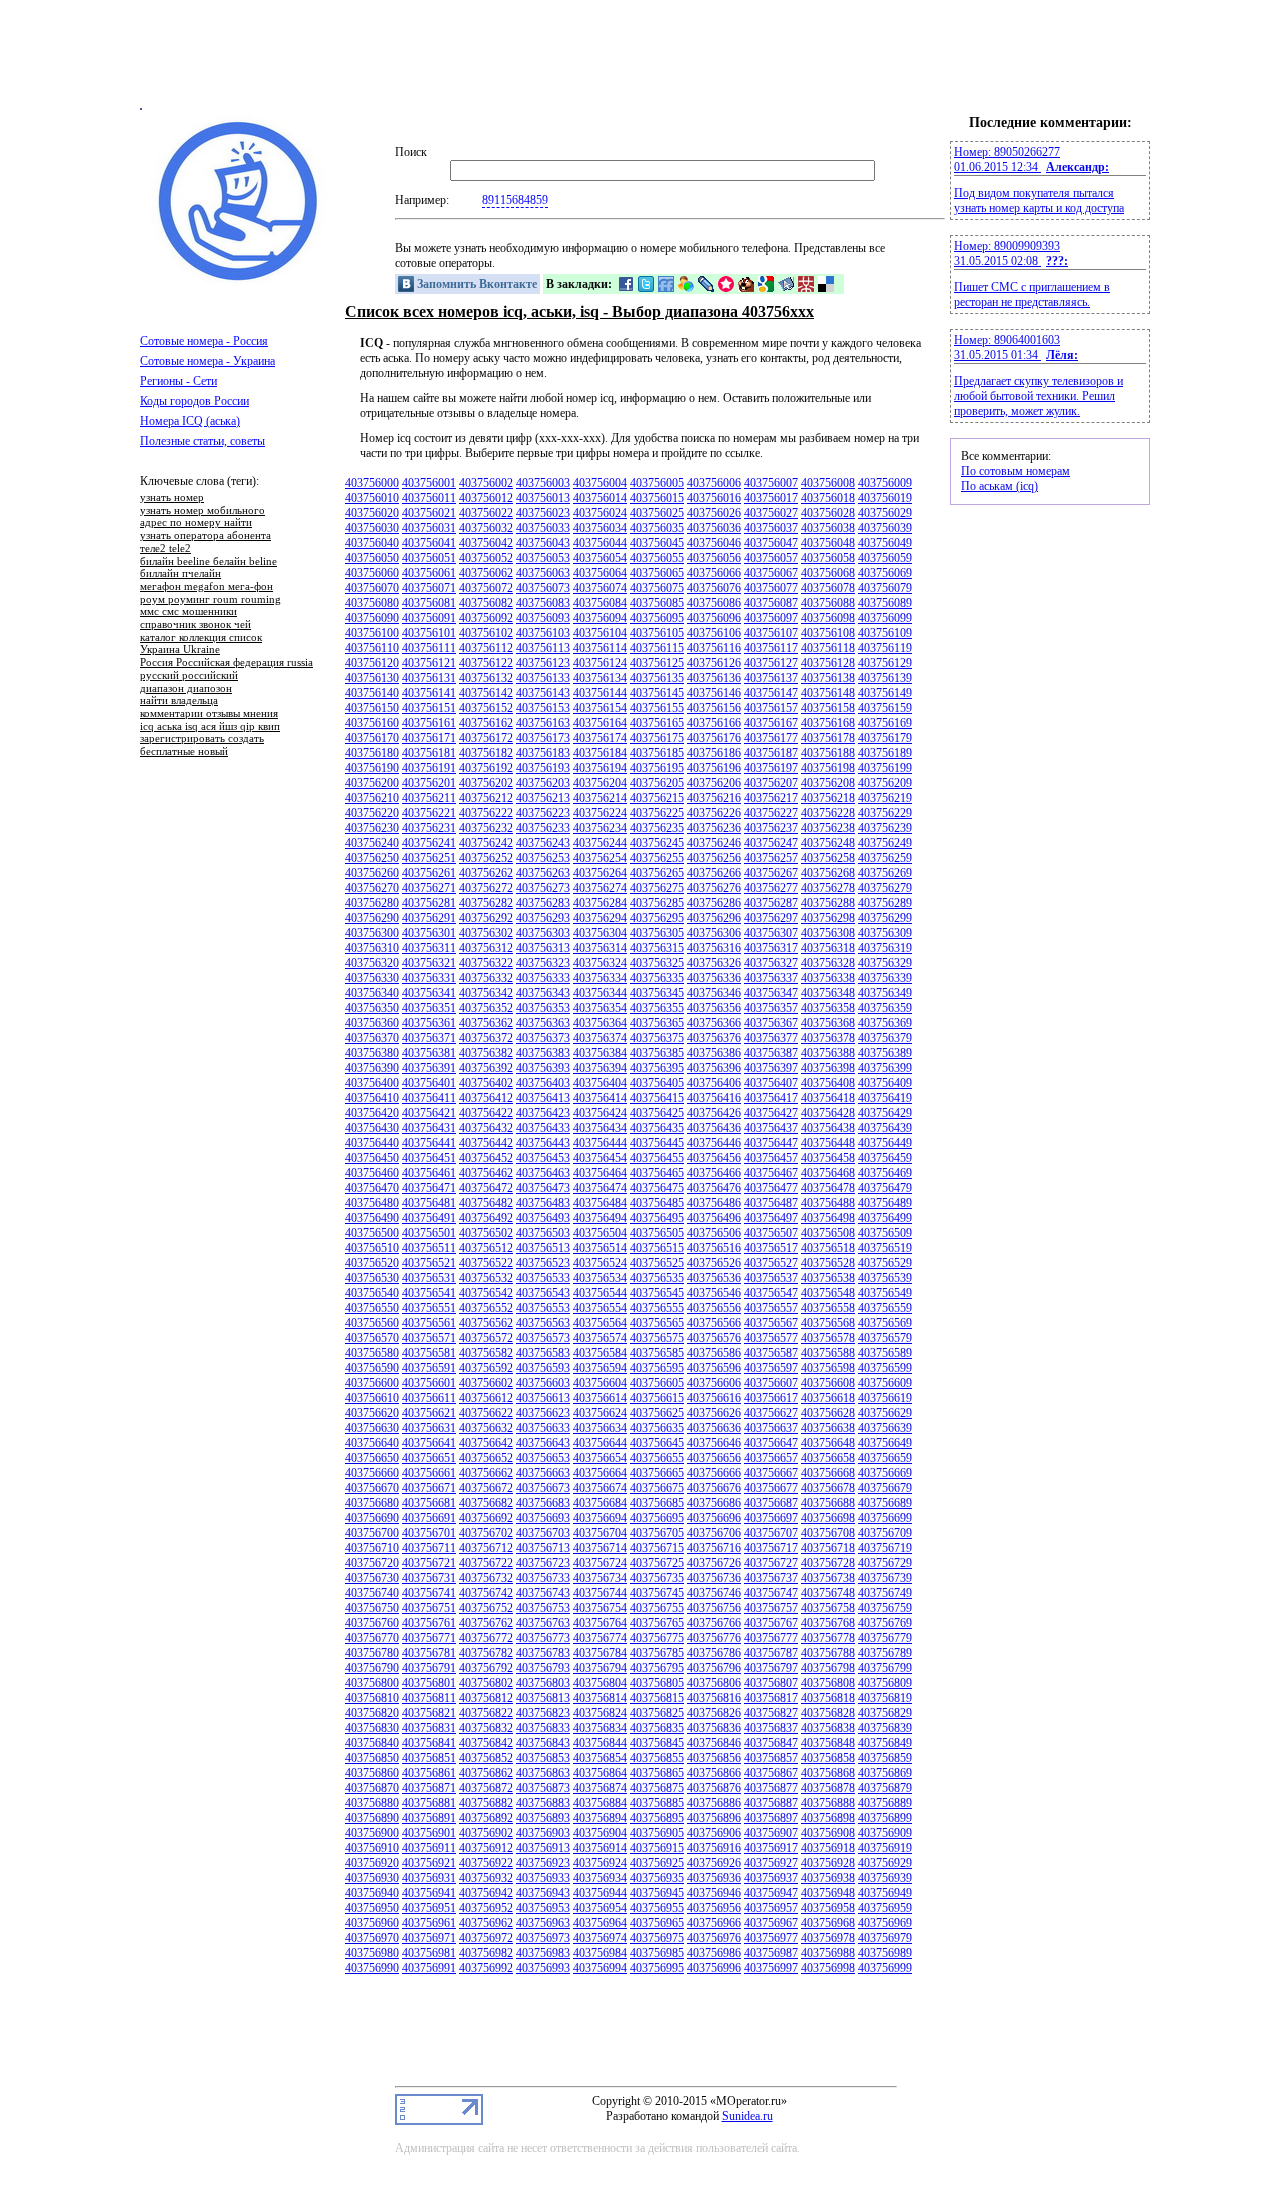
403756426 (714, 1113)
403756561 (429, 1323)
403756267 (771, 873)
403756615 (657, 1398)
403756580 (372, 1353)
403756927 (771, 1863)
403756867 (771, 1773)
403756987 (771, 1953)
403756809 (885, 1683)
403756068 (828, 573)
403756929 (885, 1863)
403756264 (600, 873)
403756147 (771, 693)
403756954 (600, 1908)
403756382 (486, 1053)
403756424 (600, 1113)
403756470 (372, 1188)
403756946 (714, 1893)
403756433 (543, 1128)
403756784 (600, 1653)
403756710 (372, 1548)
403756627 (771, 1413)
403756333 (543, 978)
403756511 (429, 1248)
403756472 (486, 1188)
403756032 (486, 528)
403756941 (429, 1893)
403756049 (885, 543)
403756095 (657, 618)
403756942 (486, 1893)
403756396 (714, 1068)
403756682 (486, 1503)
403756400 (372, 1083)
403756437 (771, 1128)
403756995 (657, 1968)
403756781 (429, 1653)
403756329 (885, 963)
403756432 (486, 1128)
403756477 (771, 1188)
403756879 (885, 1788)
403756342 (486, 993)
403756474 (600, 1188)
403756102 (486, 633)
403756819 (885, 1698)
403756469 (885, 1173)
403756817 (771, 1698)
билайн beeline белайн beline (208, 562)
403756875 (657, 1788)
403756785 (657, 1653)
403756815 (657, 1698)
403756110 (372, 648)
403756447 (771, 1143)
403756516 (714, 1248)
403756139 (885, 678)
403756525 (657, 1263)
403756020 (372, 513)
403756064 (600, 573)
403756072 (486, 588)
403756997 (771, 1968)
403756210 (372, 798)
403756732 (486, 1578)
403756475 (657, 1188)
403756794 (600, 1668)
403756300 (372, 933)
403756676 (714, 1488)
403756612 (486, 1398)
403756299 (885, 918)
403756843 (543, 1743)
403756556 (714, 1308)
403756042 (486, 543)
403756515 (657, 1248)
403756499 (885, 1218)
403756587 (771, 1353)
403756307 (771, 933)
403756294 (600, 918)
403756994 (600, 1968)
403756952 (486, 1908)
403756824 (600, 1713)
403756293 (543, 918)
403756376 (714, 1038)
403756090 (372, 618)
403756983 (543, 1953)
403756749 (885, 1593)
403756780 (372, 1653)
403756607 (771, 1383)
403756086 (714, 603)
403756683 (543, 1503)
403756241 (429, 843)
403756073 (543, 588)
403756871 (429, 1788)
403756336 (714, 978)
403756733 (543, 1578)
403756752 (486, 1608)
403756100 (372, 633)
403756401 (429, 1083)
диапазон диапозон (186, 689)
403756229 (885, 813)
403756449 (885, 1143)
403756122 (486, 663)
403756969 (885, 1923)
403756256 (714, 858)
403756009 (885, 483)
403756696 (714, 1518)
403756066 (714, 573)
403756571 (429, 1338)
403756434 (600, 1128)
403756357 (771, 1008)
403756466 (714, 1173)
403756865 (657, 1773)
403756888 (828, 1803)
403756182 (486, 753)
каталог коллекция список (201, 638)
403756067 (771, 573)
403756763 (543, 1623)
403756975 (657, 1938)
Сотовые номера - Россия (204, 341)
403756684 (600, 1503)
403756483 (543, 1203)
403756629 (885, 1413)
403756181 (429, 753)
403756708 (828, 1533)
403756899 (885, 1818)
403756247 (771, 843)
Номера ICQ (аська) (190, 421)
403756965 (657, 1923)
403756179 (885, 738)
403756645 (657, 1443)
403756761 (429, 1623)
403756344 (600, 993)
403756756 (714, 1608)
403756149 (885, 693)
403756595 (657, 1368)
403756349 (885, 993)
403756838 (828, 1728)
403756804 (600, 1683)
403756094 (600, 618)
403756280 (372, 903)
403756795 (657, 1668)
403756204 (600, 783)
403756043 (543, 543)
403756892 (486, 1818)
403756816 (714, 1698)
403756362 (486, 1023)
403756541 (429, 1293)
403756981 (429, 1953)
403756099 (885, 618)
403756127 (771, 663)
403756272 (486, 888)
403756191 (429, 768)
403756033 (543, 528)
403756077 (771, 588)
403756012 (486, 498)
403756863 (543, 1773)
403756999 (885, 1968)
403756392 (486, 1068)
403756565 (657, 1323)
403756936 (714, 1878)
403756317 (771, 948)
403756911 (429, 1848)
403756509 (885, 1233)
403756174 (600, 738)
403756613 (543, 1398)
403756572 (486, 1338)
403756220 (372, 813)
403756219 (885, 798)
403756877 (771, 1788)
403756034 (600, 528)
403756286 (714, 903)
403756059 (885, 558)
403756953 (543, 1908)
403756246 (714, 843)
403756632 (486, 1428)
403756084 (600, 603)
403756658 (828, 1458)
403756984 (600, 1953)
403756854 (600, 1758)
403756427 (771, 1113)
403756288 (828, 903)
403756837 (771, 1728)
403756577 (771, 1338)
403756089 (885, 603)
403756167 (771, 723)
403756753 (543, 1608)
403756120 (372, 663)
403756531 (429, 1278)
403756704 (600, 1533)
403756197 (771, 768)
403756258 (828, 858)
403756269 (885, 873)
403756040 (372, 543)
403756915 (657, 1848)
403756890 (372, 1818)
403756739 (885, 1578)
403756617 (771, 1398)
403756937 (771, 1878)
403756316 (714, 948)
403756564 (600, 1323)
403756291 (429, 918)
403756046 (714, 543)
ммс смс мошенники (188, 612)
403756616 (714, 1398)
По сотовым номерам (1015, 471)
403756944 (600, 1893)
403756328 (828, 963)
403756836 (714, 1728)
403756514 (600, 1248)
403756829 (885, 1713)
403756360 (372, 1023)
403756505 (657, 1233)
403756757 (771, 1608)
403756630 (372, 1428)
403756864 (600, 1773)
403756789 (885, 1653)
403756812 (486, 1698)
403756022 (486, 513)
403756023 (543, 513)
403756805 (657, 1683)
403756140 (372, 693)
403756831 (429, 1728)
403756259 (885, 858)
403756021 (429, 513)
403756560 (372, 1323)
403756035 (657, 528)
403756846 (714, 1743)
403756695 (657, 1518)
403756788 (828, 1653)
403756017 (771, 498)
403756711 (429, 1548)
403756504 (600, 1233)
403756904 (600, 1833)
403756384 (600, 1053)
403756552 (486, 1308)
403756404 (600, 1083)
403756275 (657, 888)
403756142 (486, 693)
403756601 (429, 1383)
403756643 (543, 1443)
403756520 (372, 1263)
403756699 (885, 1518)
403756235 (657, 828)
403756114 (600, 648)
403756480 (372, 1203)
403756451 (429, 1158)
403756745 (657, 1593)
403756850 (372, 1758)
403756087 (771, 603)
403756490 (372, 1218)
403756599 (885, 1368)
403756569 (885, 1323)
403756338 (828, 978)
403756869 (885, 1773)
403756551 (429, 1308)
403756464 (600, 1173)
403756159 (885, 708)
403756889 (885, 1803)
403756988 (828, 1953)
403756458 (828, 1158)
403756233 (543, 828)
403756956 (714, 1908)
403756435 (657, 1128)
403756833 (543, 1728)
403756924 (600, 1863)
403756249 (885, 843)
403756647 (771, 1443)
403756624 (600, 1413)
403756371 (429, 1038)
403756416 (714, 1098)
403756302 (486, 933)
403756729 (885, 1563)
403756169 (885, 723)
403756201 (429, 783)
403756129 (885, 663)
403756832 (486, 1728)
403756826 (714, 1713)
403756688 (828, 1503)
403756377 (771, 1038)
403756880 (372, 1803)
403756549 (885, 1293)
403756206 (714, 783)
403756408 (828, 1083)
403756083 (543, 603)
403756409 (885, 1083)
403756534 (600, 1278)
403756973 (543, 1938)
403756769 (885, 1623)
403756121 (429, 663)
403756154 (600, 708)
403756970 (372, 1938)
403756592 (486, 1368)
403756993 (543, 1968)
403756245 (657, 843)
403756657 (771, 1458)
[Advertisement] (640, 63)
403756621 (429, 1413)
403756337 (771, 978)
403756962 (486, 1923)
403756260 (372, 873)
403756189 (885, 753)
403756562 (486, 1323)
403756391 (429, 1068)
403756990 (372, 1968)
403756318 (828, 948)
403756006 (714, 483)
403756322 (486, 963)
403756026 (714, 513)
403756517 (771, 1248)
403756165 (657, 723)
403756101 (429, 633)
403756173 (543, 738)
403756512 (486, 1248)
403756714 (600, 1548)
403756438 (828, 1128)
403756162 (486, 723)
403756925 (657, 1863)
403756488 (828, 1203)
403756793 (543, 1668)
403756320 (372, 963)
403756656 (714, 1458)
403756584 (600, 1353)
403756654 (600, 1458)
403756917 (771, 1848)
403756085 (657, 603)
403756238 (828, 828)
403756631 (429, 1428)
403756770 (372, 1638)
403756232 (486, 828)
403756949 (885, 1893)
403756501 (429, 1233)
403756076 (714, 588)
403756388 (828, 1053)
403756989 (885, 1953)
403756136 (714, 678)
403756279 (885, 888)
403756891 (429, 1818)
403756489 (885, 1203)
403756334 (600, 978)
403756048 (828, 543)
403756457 (771, 1158)
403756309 (885, 933)
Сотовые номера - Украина (207, 361)
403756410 (372, 1098)
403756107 (771, 633)
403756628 (828, 1413)
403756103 (543, 633)
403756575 (657, 1338)
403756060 (372, 573)
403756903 (543, 1833)
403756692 (486, 1518)
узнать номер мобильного (202, 511)
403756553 (543, 1308)
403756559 (885, 1308)
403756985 (657, 1953)
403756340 (372, 993)
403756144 (600, 693)
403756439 (885, 1128)
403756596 (714, 1368)
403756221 (429, 813)
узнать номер (172, 498)
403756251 (429, 858)
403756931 (429, 1878)
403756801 (429, 1683)
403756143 (543, 693)
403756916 (714, 1848)
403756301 (429, 933)
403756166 (714, 723)
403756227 (771, 813)
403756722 (486, 1563)
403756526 (714, 1263)
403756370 (372, 1038)
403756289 (885, 903)
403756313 (543, 948)
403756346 (714, 993)
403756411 (429, 1098)
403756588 (828, 1353)
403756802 (486, 1683)
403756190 (372, 768)
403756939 (885, 1878)
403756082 (486, 603)
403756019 (885, 498)
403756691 (429, 1518)
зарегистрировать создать (202, 739)
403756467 (771, 1173)
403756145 (657, 693)
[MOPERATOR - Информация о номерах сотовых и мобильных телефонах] (240, 280)
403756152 (486, 708)
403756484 (600, 1203)
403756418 (828, 1098)
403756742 (486, 1593)
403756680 (372, 1503)
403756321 (429, 963)
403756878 (828, 1788)
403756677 (771, 1488)
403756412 (486, 1098)
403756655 (657, 1458)
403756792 (486, 1668)
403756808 (828, 1683)
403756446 (714, 1143)
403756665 (657, 1473)
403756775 (657, 1638)
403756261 (429, 873)
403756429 (885, 1113)
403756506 (714, 1233)
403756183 (543, 753)
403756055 (657, 558)
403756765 (657, 1623)
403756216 (714, 798)
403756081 (429, 603)
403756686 (714, 1503)
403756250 (372, 858)
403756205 (657, 783)
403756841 (429, 1743)
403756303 (543, 933)
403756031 (429, 528)
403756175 (657, 738)
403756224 (600, 813)
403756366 (714, 1023)
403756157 (771, 708)
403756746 (714, 1593)
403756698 (828, 1518)
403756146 (714, 693)
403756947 (771, 1893)
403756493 (543, 1218)
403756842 (486, 1743)
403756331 (429, 978)
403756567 (771, 1323)
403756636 (714, 1428)
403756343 (543, 993)
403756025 (657, 513)
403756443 (543, 1143)
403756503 (543, 1233)
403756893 (543, 1818)
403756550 (372, 1308)
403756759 (885, 1608)
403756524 (600, 1263)
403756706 (714, 1533)
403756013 (543, 498)
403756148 (828, 693)
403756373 (543, 1038)
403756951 (429, 1908)
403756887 (771, 1803)
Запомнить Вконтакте (475, 284)
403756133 (543, 678)
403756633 (543, 1428)
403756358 (828, 1008)
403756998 (828, 1968)
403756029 (885, 513)
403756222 (486, 813)
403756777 (771, 1638)
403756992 (486, 1968)
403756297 (771, 918)
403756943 (543, 1893)
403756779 (885, 1638)
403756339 (885, 978)
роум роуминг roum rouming (210, 600)
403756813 (543, 1698)
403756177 (771, 738)
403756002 (486, 483)
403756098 (828, 618)
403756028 (828, 513)
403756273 (543, 888)
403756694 (600, 1518)
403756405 (657, 1083)
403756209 (885, 783)
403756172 (486, 738)
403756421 (429, 1113)
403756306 (714, 933)
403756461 (429, 1173)
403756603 (543, 1383)
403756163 (543, 723)
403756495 (657, 1218)
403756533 (543, 1278)
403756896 (714, 1818)
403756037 (771, 528)
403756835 (657, 1728)
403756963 (543, 1923)
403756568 (828, 1323)
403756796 (714, 1668)
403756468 (828, 1173)
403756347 (771, 993)
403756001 (429, 483)
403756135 (657, 678)
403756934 (600, 1878)
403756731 (429, 1578)
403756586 (714, 1353)
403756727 (771, 1563)
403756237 (771, 828)
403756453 (543, 1158)
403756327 (771, 963)
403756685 (657, 1503)
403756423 (543, 1113)
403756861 (429, 1773)
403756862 (486, 1773)
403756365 (657, 1023)
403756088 (828, 603)
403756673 (543, 1488)
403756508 (828, 1233)
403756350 (372, 1008)
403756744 (600, 1593)
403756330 (372, 978)
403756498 (828, 1218)
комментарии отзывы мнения (209, 714)
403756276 (714, 888)
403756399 (885, 1068)
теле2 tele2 (165, 549)
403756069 (885, 573)
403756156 (714, 708)
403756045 (657, 543)
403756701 (429, 1533)
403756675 (657, 1488)
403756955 (657, 1908)
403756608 (828, 1383)
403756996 (714, 1968)
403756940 (372, 1893)
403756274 (600, 888)
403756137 (771, 678)
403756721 (429, 1563)
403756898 (828, 1818)
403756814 (600, 1698)
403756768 (828, 1623)
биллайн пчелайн (180, 574)
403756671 (429, 1488)
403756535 (657, 1278)
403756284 (600, 903)
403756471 (429, 1188)
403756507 (771, 1233)
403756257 (771, 858)
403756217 (771, 798)
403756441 (429, 1143)
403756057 (771, 558)
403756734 (600, 1578)
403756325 (657, 963)
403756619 (885, 1398)
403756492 (486, 1218)
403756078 (828, 588)
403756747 (771, 1593)
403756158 (828, 708)
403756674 (600, 1488)
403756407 (771, 1083)
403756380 (372, 1053)
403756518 (828, 1248)
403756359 (885, 1008)
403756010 (372, 498)
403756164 (600, 723)
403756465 (657, 1173)
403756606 (714, 1383)
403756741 (429, 1593)
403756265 (657, 873)
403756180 (372, 753)
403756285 (657, 903)
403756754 (600, 1608)
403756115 (657, 648)
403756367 (771, 1023)
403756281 (429, 903)
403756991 (429, 1968)
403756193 (543, 768)
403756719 (885, 1548)
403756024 (600, 513)
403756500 (372, 1233)
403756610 (372, 1398)
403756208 (828, 783)
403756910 (372, 1848)
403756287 (771, 903)
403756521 (429, 1263)
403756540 (372, 1293)
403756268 (828, 873)
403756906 (714, 1833)
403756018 (828, 498)
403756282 (486, 903)
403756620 (372, 1413)
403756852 (486, 1758)
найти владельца (179, 701)
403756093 (543, 618)
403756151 (429, 708)
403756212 (486, 798)
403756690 (372, 1518)
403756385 (657, 1053)
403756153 (543, 708)
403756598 (828, 1368)
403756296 (714, 918)
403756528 (828, 1263)
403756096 (714, 618)
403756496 (714, 1218)
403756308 (828, 933)
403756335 (657, 978)
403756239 (885, 828)
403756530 (372, 1278)
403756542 (486, 1293)
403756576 (714, 1338)
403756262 (486, 873)
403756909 (885, 1833)
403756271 (429, 888)
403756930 (372, 1878)
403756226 (714, 813)
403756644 (600, 1443)
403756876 (714, 1788)
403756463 (543, 1173)
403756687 (771, 1503)
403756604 (600, 1383)
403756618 (828, 1398)
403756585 (657, 1353)
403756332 (486, 978)
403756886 (714, 1803)
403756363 (543, 1023)
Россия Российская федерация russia (226, 663)
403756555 (657, 1308)
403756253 (543, 858)
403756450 (372, 1158)
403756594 (600, 1368)
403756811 (429, 1698)
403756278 (828, 888)
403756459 (885, 1158)
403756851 (429, 1758)
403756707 (771, 1533)
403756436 (714, 1128)
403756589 (885, 1353)
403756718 (828, 1548)
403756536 (714, 1278)
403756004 (600, 483)
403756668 (828, 1473)
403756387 (771, 1053)
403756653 (543, 1458)
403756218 (828, 798)
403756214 (600, 798)
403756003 (543, 483)
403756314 (600, 948)
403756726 (714, 1563)
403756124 (600, 663)
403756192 (486, 768)
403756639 (885, 1428)
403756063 (543, 573)
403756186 (714, 753)
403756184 (600, 753)
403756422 (486, 1113)
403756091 (429, 618)
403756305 (657, 933)
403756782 (486, 1653)
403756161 (429, 723)
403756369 (885, 1023)
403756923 (543, 1863)
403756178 (828, 738)
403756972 (486, 1938)
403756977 (771, 1938)
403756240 (372, 843)
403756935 (657, 1878)
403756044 (600, 543)
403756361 (429, 1023)
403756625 (657, 1413)
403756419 (885, 1098)
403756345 (657, 993)
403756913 (543, 1848)
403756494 (600, 1218)
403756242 (486, 843)
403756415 (657, 1098)
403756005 (657, 483)
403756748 (828, 1593)
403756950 (372, 1908)
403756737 (771, 1578)
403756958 (828, 1908)
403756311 (429, 948)
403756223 (543, 813)
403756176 (714, 738)
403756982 (486, 1953)
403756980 (372, 1953)
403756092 (486, 618)
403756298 (828, 918)
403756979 (885, 1938)
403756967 (771, 1923)
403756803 (543, 1683)
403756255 (657, 858)
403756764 (600, 1623)
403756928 (828, 1863)
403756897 (771, 1818)
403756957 (771, 1908)
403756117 (771, 648)
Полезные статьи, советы (202, 441)
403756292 (486, 918)
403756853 (543, 1758)
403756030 (372, 528)
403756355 (657, 1008)
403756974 (600, 1938)
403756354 (600, 1008)
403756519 (885, 1248)
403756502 (486, 1233)
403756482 (486, 1203)
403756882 (486, 1803)
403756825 (657, 1713)
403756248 (828, 843)
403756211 (429, 798)
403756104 (600, 633)
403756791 (429, 1668)
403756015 (657, 498)
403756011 (429, 498)
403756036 (714, 528)
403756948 (828, 1893)
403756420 (372, 1113)
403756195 (657, 768)
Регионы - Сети (178, 381)
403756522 (486, 1263)
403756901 (429, 1833)
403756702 (486, 1533)
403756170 (372, 738)
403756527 (771, 1263)
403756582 (486, 1353)
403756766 (714, 1623)
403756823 (543, 1713)
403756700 (372, 1533)
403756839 (885, 1728)
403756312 (486, 948)
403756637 (771, 1428)
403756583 (543, 1353)
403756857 (771, 1758)
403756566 (714, 1323)
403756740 (372, 1593)
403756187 (771, 753)
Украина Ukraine (180, 650)
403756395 (657, 1068)
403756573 (543, 1338)
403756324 (600, 963)
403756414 (600, 1098)
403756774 (600, 1638)
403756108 (828, 633)
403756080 (372, 603)
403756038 (828, 528)
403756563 (543, 1323)
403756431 (429, 1128)
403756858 (828, 1758)
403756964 (600, 1923)
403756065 (657, 573)
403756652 (486, 1458)
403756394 (600, 1068)
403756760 (372, 1623)
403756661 (429, 1473)
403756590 (372, 1368)
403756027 (771, 513)
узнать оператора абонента (205, 536)
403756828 (828, 1713)
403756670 (372, 1488)
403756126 (714, 663)
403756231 (429, 828)
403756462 (486, 1173)
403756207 (771, 783)
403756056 (714, 558)
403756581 (429, 1353)
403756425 (657, 1113)
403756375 (657, 1038)
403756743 (543, 1593)
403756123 (543, 663)
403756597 (771, 1368)
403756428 (828, 1113)
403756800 (372, 1683)
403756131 (429, 678)
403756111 (429, 648)
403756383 (543, 1053)
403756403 (543, 1083)
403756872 (486, 1788)
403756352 (486, 1008)
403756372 (486, 1038)
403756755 (657, 1608)
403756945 (657, 1893)
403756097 (771, 618)
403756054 (600, 558)
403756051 (429, 558)
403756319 (885, 948)
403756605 (657, 1383)
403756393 (543, 1068)
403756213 (543, 798)
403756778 (828, 1638)
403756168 (828, 723)
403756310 (372, 948)
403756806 (714, 1683)
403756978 (828, 1938)
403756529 (885, 1263)
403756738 (828, 1578)
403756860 (372, 1773)
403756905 (657, 1833)
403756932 (486, 1878)
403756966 (714, 1923)
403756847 (771, 1743)
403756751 (429, 1608)
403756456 (714, 1158)
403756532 (486, 1278)
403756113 (543, 648)
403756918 (828, 1848)
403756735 (657, 1578)
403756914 (600, 1848)
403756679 (885, 1488)
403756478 (828, 1188)
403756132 (486, 678)
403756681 (429, 1503)
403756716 (714, 1548)
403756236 (714, 828)
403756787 (771, 1653)
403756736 (714, 1578)
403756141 (429, 693)
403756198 (828, 768)
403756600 (372, 1383)
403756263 (543, 873)
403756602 (486, 1383)
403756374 (600, 1038)
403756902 (486, 1833)
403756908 (828, 1833)
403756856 (714, 1758)
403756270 (372, 888)
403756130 (372, 678)
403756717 (771, 1548)
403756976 (714, 1938)
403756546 (714, 1293)
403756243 (543, 843)
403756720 (372, 1563)
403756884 (600, 1803)
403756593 (543, 1368)
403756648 (828, 1443)
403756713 (543, 1548)
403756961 (429, 1923)
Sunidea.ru (747, 2116)
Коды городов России (194, 401)
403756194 (600, 768)
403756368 (828, 1023)
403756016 (714, 498)
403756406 (714, 1083)
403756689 (885, 1503)
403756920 (372, 1863)
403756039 (885, 528)
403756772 (486, 1638)
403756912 (486, 1848)
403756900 (372, 1833)
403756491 (429, 1218)
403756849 (885, 1743)
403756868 (828, 1773)
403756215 (657, 798)
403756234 (600, 828)
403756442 (486, 1143)
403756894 (600, 1818)
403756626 (714, 1413)
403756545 (657, 1293)
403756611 (429, 1398)
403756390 (372, 1068)
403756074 (600, 588)
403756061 (429, 573)
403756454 (600, 1158)
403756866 (714, 1773)
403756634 (600, 1428)
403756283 (543, 903)
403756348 (828, 993)
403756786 (714, 1653)
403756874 (600, 1788)
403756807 (771, 1683)
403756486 (714, 1203)
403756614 (600, 1398)
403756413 (543, 1098)
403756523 (543, 1263)
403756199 (885, 768)
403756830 (372, 1728)
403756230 (372, 828)
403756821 (429, 1713)
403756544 (600, 1293)
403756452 (486, 1158)
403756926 (714, 1863)
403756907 (771, 1833)
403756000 (372, 483)
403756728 (828, 1563)
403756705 (657, 1533)
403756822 (486, 1713)
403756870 (372, 1788)
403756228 (828, 813)
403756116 (714, 648)
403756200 (372, 783)
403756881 (429, 1803)
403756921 (429, 1863)
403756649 (885, 1443)
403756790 (372, 1668)
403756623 (543, 1413)
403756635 (657, 1428)
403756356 (714, 1008)
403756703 (543, 1533)
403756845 (657, 1743)
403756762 (486, 1623)
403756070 (372, 588)
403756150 (372, 708)
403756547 (771, 1293)
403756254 (600, 858)
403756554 (600, 1308)
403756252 (486, 858)
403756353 (543, 1008)
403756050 (372, 558)
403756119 (885, 648)
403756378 (828, 1038)
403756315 (657, 948)
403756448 (828, 1143)
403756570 (372, 1338)
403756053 (543, 558)
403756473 (543, 1188)
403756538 (828, 1278)
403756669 (885, 1473)
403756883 (543, 1803)
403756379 (885, 1038)
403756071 (429, 588)
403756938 (828, 1878)
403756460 (372, 1173)
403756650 (372, 1458)
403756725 (657, 1563)
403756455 (657, 1158)
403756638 (828, 1428)
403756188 (828, 753)
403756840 (372, 1743)
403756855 (657, 1758)
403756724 (600, 1563)
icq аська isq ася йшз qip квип (210, 727)
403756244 (600, 843)
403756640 (372, 1443)
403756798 (828, 1668)
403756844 (600, 1743)
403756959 (885, 1908)
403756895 (657, 1818)
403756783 (543, 1653)
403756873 (543, 1788)
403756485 (657, 1203)
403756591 (429, 1368)
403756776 (714, 1638)
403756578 (828, 1338)
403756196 (714, 768)
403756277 (771, 888)
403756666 (714, 1473)
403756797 (771, 1668)
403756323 (543, 963)
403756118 (828, 648)
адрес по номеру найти (196, 523)
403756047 (771, 543)
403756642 (486, 1443)
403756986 (714, 1953)
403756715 (657, 1548)
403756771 (429, 1638)
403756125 (657, 663)
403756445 (657, 1143)
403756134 (600, 678)
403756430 (372, 1128)
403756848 (828, 1743)
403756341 (429, 993)
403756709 (885, 1533)
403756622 (486, 1413)
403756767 (771, 1623)
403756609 (885, 1383)
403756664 (600, 1473)
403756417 (771, 1098)
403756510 (372, 1248)
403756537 (771, 1278)
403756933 (543, 1878)
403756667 (771, 1473)
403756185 (657, 753)
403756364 (600, 1023)
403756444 (600, 1143)
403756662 (486, 1473)
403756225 (657, 813)
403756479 (885, 1188)
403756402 (486, 1083)
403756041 (429, 543)
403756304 (600, 933)
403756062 (486, 573)
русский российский (189, 676)
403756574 (600, 1338)
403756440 (372, 1143)
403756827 (771, 1713)
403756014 (600, 498)
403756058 (828, 558)
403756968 (828, 1923)
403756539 (885, 1278)
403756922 (486, 1863)
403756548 (828, 1293)
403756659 (885, 1458)
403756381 (429, 1053)
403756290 (372, 918)
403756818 (828, 1698)
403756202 (486, 783)
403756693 (543, 1518)
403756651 (429, 1458)
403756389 (885, 1053)
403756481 (429, 1203)
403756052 (486, 558)
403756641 (429, 1443)
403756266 (714, 873)
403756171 (429, 738)
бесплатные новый (184, 752)
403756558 (828, 1308)
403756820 (372, 1713)
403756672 (486, 1488)
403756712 (486, 1548)
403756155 (657, 708)
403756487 (771, 1203)
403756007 (771, 483)
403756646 (714, 1443)
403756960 (372, 1923)
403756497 (771, 1218)
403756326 (714, 963)
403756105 (657, 633)
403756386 (714, 1053)
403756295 (657, 918)
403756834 (600, 1728)
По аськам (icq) (999, 486)
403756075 (657, 588)
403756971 (429, 1938)
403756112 (486, 648)
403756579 (885, 1338)
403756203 (543, 783)
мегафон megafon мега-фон (206, 587)
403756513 (543, 1248)
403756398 (828, 1068)
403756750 (372, 1608)
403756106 (714, 633)
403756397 (771, 1068)
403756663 (543, 1473)
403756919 (885, 1848)
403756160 (372, 723)
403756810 (372, 1698)
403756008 (828, 483)
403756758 (828, 1608)
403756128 (828, 663)
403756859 (885, 1758)
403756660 (372, 1473)
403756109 (885, 633)
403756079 (885, 588)
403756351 (429, 1008)
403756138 (828, 678)
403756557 (771, 1308)
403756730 (372, 1578)
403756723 (543, 1563)
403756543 (543, 1293)
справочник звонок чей (195, 625)
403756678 (828, 1488)
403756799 (885, 1668)
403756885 (657, 1803)
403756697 (771, 1518)
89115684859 (515, 200)
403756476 (714, 1188)
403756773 (543, 1638)
